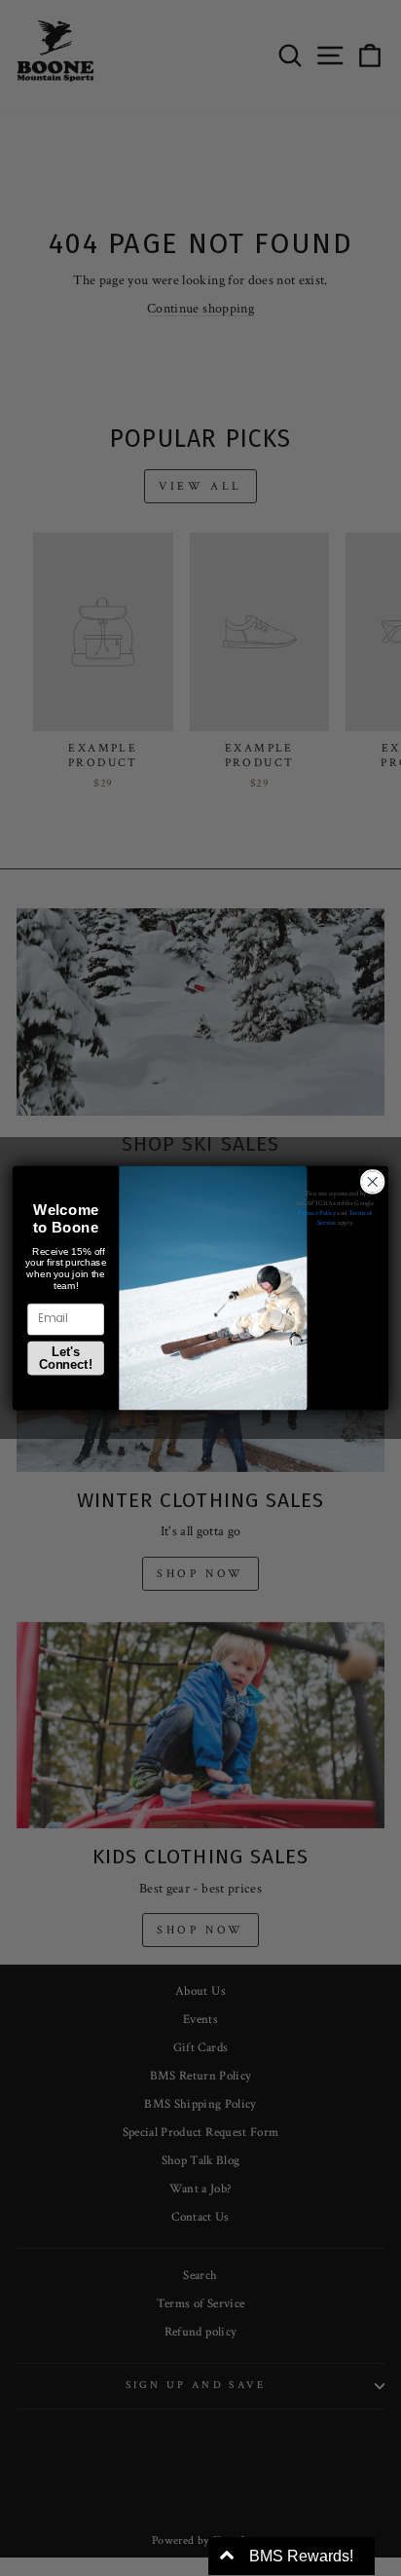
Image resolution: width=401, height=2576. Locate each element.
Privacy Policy (317, 1214)
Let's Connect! (66, 1358)
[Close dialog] (372, 1182)
